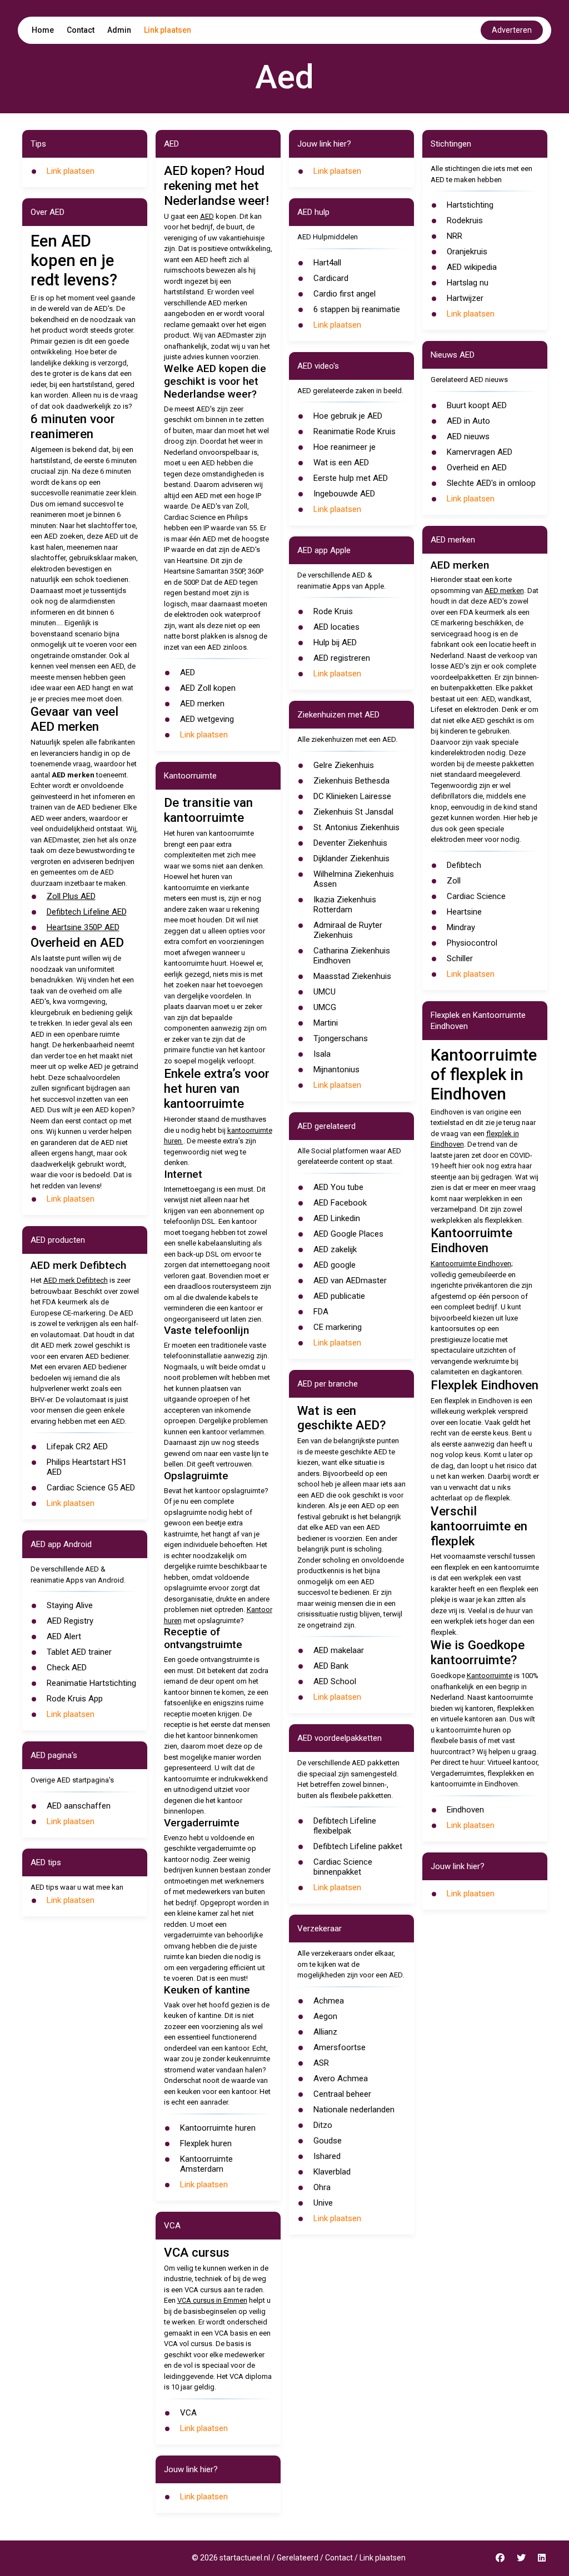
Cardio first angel (345, 294)
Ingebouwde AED (344, 494)
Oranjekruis (467, 252)
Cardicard (331, 278)
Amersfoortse (340, 2047)
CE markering (338, 1327)
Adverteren (512, 30)
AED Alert (64, 1636)
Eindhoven (465, 1810)
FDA (321, 1312)
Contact (81, 30)
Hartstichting (470, 205)
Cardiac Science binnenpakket (343, 1867)
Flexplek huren (206, 2143)
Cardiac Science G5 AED (91, 1488)
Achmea (329, 2001)
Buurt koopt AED (477, 405)
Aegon (325, 2016)
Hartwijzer (465, 298)
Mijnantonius (336, 1069)
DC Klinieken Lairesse (352, 796)
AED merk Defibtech (76, 1280)
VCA (188, 2413)
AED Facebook (340, 1203)
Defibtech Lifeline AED (87, 912)
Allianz (325, 2032)
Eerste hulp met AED (351, 478)
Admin (119, 30)
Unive (323, 2203)
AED (207, 216)
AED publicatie (339, 1296)
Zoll (454, 881)
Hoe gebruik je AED (348, 416)
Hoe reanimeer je (345, 447)
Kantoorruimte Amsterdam (206, 2164)
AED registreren (342, 658)
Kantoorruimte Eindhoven (471, 1264)
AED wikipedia (472, 267)
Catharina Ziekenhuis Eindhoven (352, 956)
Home (43, 30)
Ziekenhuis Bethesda (351, 781)
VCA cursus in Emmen (212, 2300)
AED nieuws (468, 436)
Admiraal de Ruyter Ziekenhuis (348, 930)
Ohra (322, 2187)
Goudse (328, 2141)
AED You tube (338, 1187)
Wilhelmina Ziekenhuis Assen (354, 879)
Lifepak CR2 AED (77, 1447)
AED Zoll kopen (208, 688)
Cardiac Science (476, 896)
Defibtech (464, 865)
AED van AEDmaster (350, 1281)
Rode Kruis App (75, 1699)
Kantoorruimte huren (218, 2128)
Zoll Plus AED (71, 896)
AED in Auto (468, 421)
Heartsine (464, 912)
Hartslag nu (468, 283)
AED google (335, 1265)
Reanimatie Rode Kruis (355, 431)
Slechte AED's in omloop (491, 483)
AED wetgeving (207, 719)
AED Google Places (348, 1234)
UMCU (325, 992)
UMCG (325, 1007)
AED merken (202, 704)
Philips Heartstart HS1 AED (87, 1467)
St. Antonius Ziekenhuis (356, 827)
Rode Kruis (333, 611)
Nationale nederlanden (354, 2110)
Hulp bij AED (335, 642)
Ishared (327, 2156)
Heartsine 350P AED (83, 927)
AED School (335, 1681)
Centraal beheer (342, 2094)
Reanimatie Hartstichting (91, 1683)
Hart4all (327, 263)
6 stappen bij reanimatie (357, 309)
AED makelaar (339, 1650)
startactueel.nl (245, 2558)
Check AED (67, 1668)
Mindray (461, 927)
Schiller (460, 958)
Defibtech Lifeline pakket (358, 1846)
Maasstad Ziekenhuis (352, 976)
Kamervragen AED (480, 452)
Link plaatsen (168, 30)
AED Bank (331, 1666)
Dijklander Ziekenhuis (351, 858)
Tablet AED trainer (79, 1652)
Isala (322, 1054)
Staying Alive (70, 1605)
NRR (455, 236)
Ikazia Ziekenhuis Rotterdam (345, 905)
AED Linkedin (337, 1218)
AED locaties (336, 627)
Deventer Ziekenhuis (350, 843)
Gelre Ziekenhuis (344, 765)
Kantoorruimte (490, 1676)
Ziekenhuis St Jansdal (353, 812)
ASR (321, 2063)
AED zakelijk (335, 1249)
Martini (326, 1023)
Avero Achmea (341, 2078)
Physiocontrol (472, 943)
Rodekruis (465, 220)
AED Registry (70, 1621)
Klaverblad (332, 2172)
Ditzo (323, 2125)
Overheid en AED (477, 468)
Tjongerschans (341, 1038)
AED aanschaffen (79, 1806)
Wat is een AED (341, 463)
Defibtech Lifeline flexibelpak (345, 1826)
